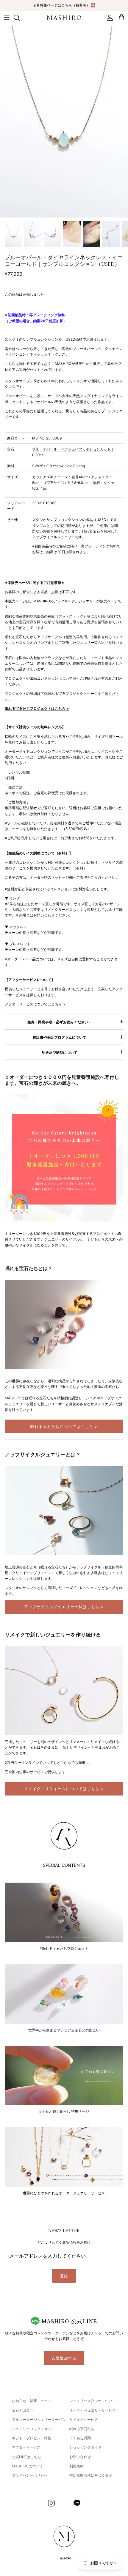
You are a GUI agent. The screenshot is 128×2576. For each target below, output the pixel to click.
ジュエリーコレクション (32, 2429)
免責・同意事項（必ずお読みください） (60, 1022)
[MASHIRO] (64, 18)
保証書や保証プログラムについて (60, 1037)
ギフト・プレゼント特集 (32, 2438)
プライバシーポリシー (30, 2475)
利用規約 (77, 2466)
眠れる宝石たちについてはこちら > (64, 1426)
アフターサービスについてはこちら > (35, 1004)
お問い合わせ (80, 2457)
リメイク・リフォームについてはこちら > (64, 1789)
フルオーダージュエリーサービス (39, 2420)
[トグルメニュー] (7, 18)
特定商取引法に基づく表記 (91, 2475)
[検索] (20, 18)
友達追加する (64, 2358)
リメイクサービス (84, 2420)
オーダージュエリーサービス (93, 2410)
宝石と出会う (23, 2410)
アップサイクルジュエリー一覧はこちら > (64, 1607)
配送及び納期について (60, 1052)
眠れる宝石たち (82, 2429)
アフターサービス (26, 2447)
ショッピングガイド (85, 2447)
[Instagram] (51, 2503)
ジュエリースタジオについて (93, 2401)
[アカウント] (108, 18)
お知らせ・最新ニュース (32, 2401)
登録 (64, 2276)
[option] (64, 121)
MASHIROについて (27, 2466)
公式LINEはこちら (26, 2457)
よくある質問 (80, 2438)
